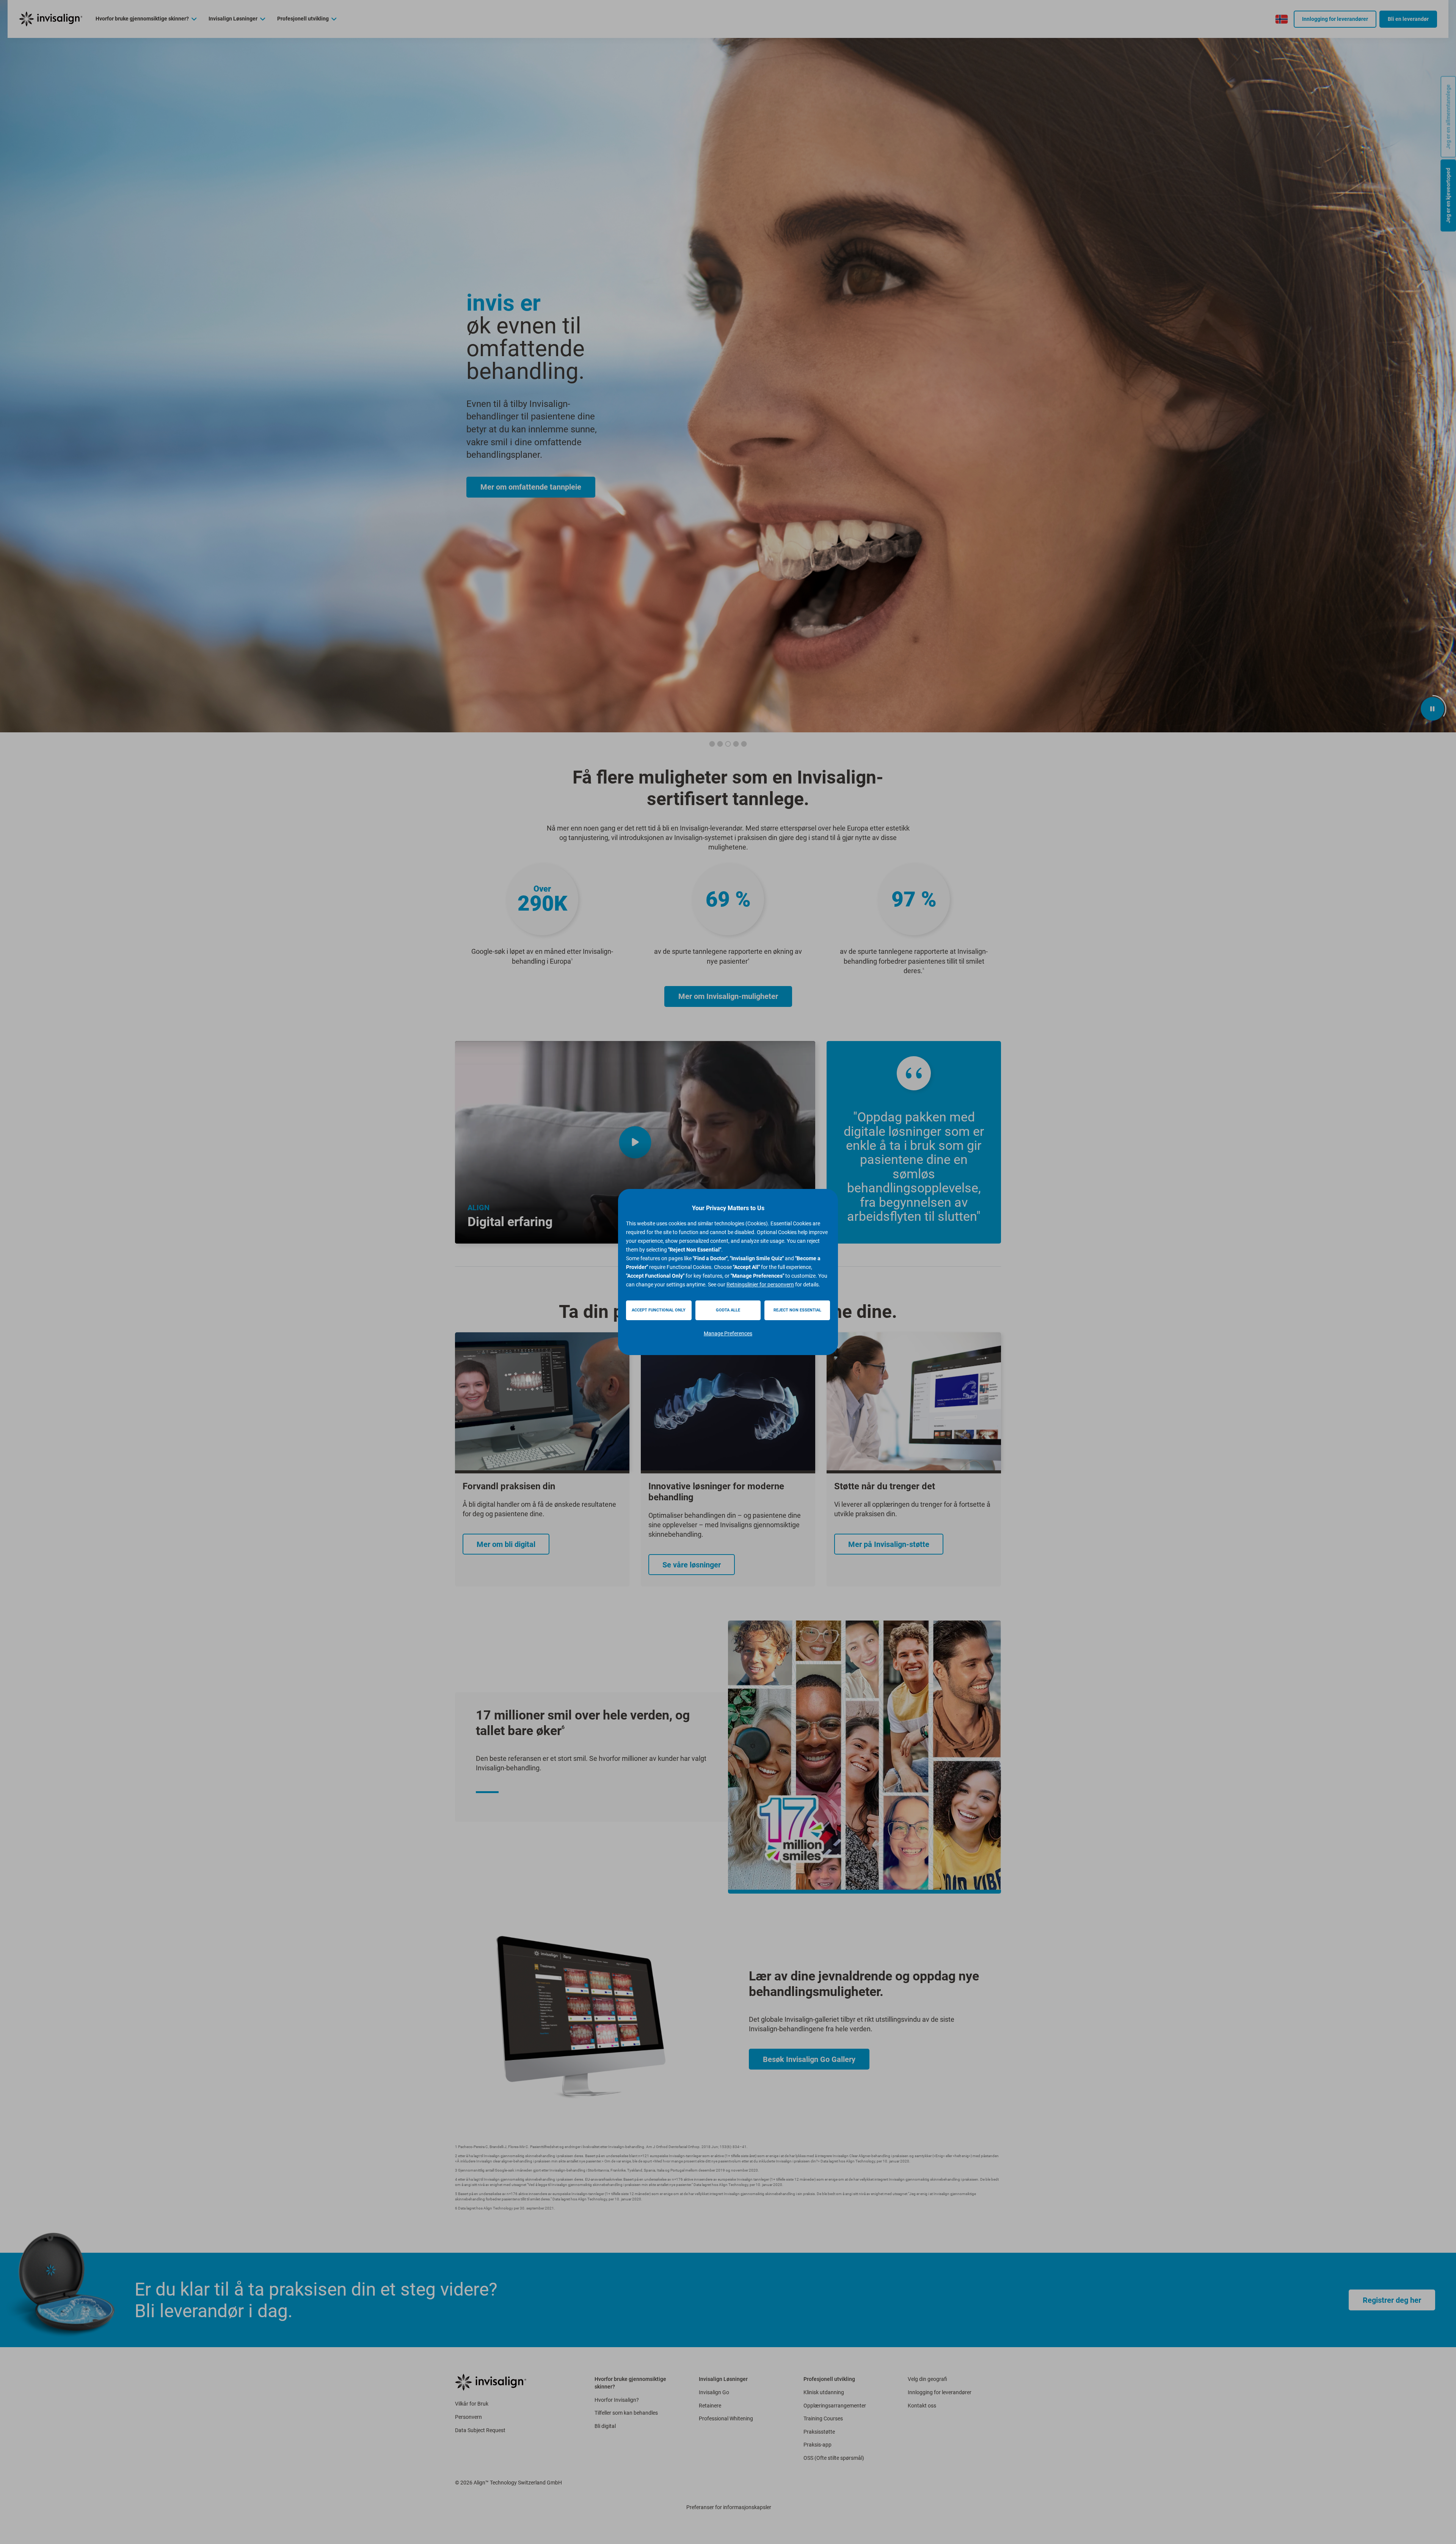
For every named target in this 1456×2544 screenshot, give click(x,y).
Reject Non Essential (797, 1310)
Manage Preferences (728, 1333)
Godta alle (728, 1310)
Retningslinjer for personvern (760, 1285)
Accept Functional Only (659, 1310)
